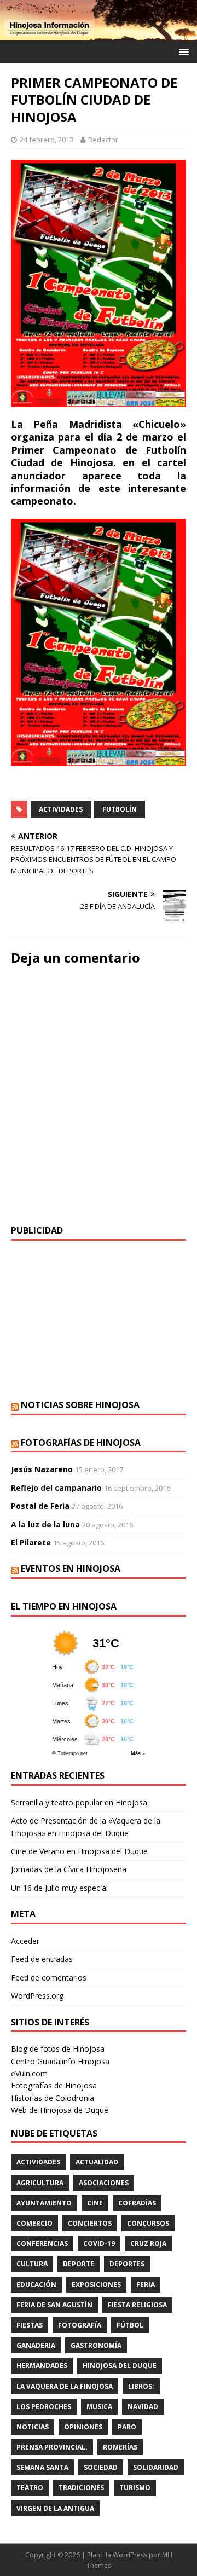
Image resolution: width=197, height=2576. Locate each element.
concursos (148, 2223)
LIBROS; (141, 2386)
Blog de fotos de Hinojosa (58, 2049)
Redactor (103, 140)
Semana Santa (42, 2467)
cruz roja (148, 2244)
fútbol (130, 2325)
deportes (127, 2264)
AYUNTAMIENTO (44, 2203)
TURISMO (135, 2488)
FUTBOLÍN (120, 809)
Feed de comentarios (49, 1978)
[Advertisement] (99, 1320)
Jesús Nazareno (42, 1469)
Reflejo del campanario (56, 1488)
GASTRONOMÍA (96, 2345)
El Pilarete (31, 1542)
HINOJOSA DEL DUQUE (120, 2366)
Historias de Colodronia (53, 2098)
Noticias (33, 2427)
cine (95, 2203)
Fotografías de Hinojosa (81, 1443)
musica (99, 2407)
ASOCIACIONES (104, 2183)
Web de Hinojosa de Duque (60, 2110)
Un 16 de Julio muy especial (59, 1888)
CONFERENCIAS (42, 2244)
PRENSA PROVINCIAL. (52, 2447)
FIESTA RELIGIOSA (137, 2305)
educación (36, 2285)
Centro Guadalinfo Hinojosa (60, 2061)
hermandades (42, 2366)
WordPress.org (37, 1996)
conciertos (90, 2223)
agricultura (40, 2183)
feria (146, 2285)
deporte (79, 2264)
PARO (127, 2427)
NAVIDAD (143, 2407)
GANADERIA (36, 2345)
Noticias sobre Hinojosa (80, 1405)
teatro (30, 2488)
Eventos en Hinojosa (71, 1568)
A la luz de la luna (45, 1524)
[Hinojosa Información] (99, 34)
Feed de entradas (42, 1959)
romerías (120, 2447)
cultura (32, 2264)
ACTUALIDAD (97, 2162)
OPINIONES (83, 2427)
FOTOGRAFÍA (80, 2325)
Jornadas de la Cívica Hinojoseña (69, 1869)
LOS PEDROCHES (44, 2407)
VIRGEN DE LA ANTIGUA (55, 2508)
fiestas (30, 2325)
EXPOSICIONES (96, 2285)
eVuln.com (29, 2073)
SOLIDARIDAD (156, 2467)
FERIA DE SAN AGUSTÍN (54, 2305)
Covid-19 (99, 2244)
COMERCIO (34, 2223)
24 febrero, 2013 (47, 140)
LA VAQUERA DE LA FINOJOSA (65, 2386)
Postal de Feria (40, 1506)
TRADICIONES (81, 2488)
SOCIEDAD (101, 2467)
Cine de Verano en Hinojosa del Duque (79, 1851)
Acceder (25, 1941)
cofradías (137, 2203)
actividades (61, 809)
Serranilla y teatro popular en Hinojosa (79, 1802)
